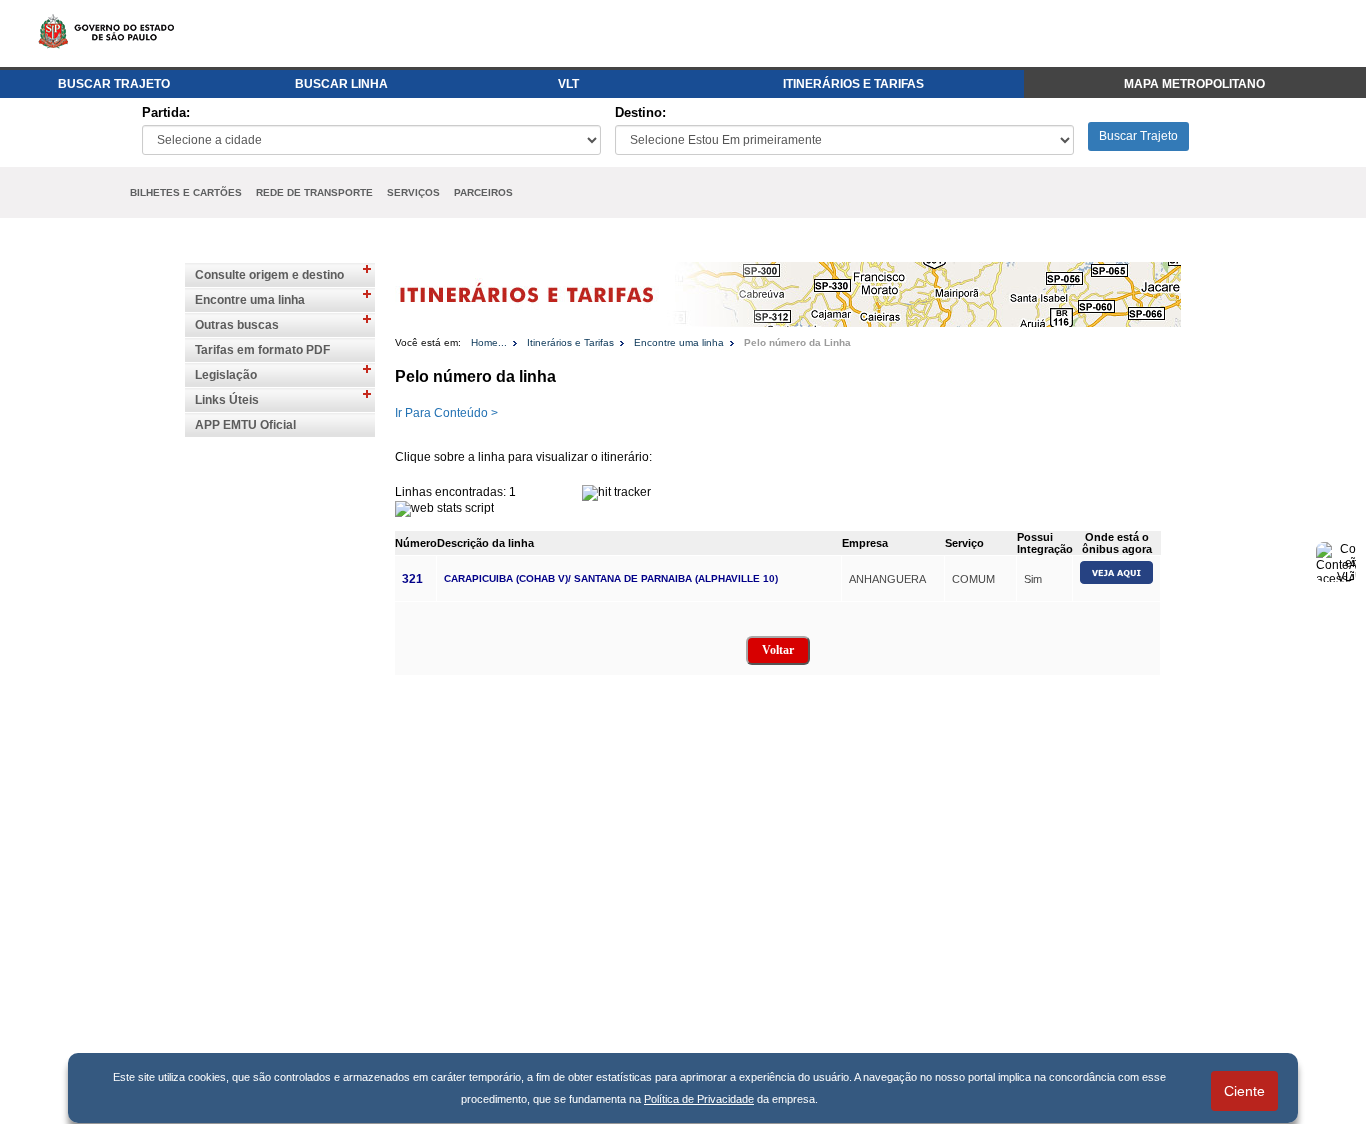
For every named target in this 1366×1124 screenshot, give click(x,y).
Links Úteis (227, 400)
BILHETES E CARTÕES (186, 192)
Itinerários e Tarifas (570, 342)
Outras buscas (237, 325)
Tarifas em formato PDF (262, 350)
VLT (568, 84)
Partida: (166, 112)
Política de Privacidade (699, 1099)
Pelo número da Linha (797, 342)
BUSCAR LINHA (341, 84)
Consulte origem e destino (269, 275)
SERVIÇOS (413, 192)
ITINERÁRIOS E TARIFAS (853, 84)
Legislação (226, 375)
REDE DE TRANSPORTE (314, 192)
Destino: (640, 112)
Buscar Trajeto (1138, 136)
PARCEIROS (483, 192)
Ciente (1244, 1091)
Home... (489, 342)
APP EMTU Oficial (245, 425)
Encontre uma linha (250, 300)
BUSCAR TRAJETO (114, 84)
